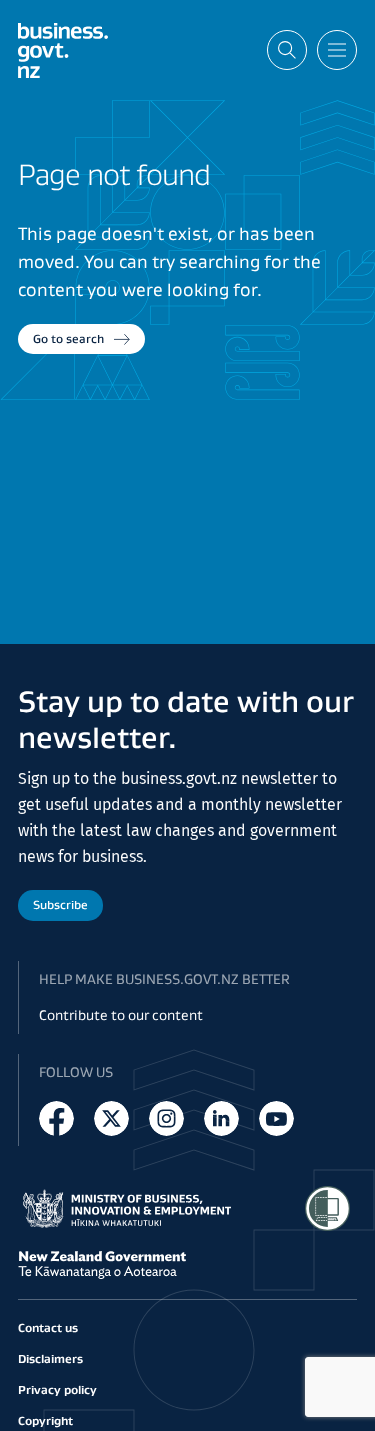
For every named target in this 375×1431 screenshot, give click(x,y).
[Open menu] (337, 50)
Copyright (45, 1420)
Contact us (48, 1327)
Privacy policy (57, 1389)
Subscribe (60, 904)
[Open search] (287, 50)
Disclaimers (50, 1358)
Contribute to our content (121, 1015)
